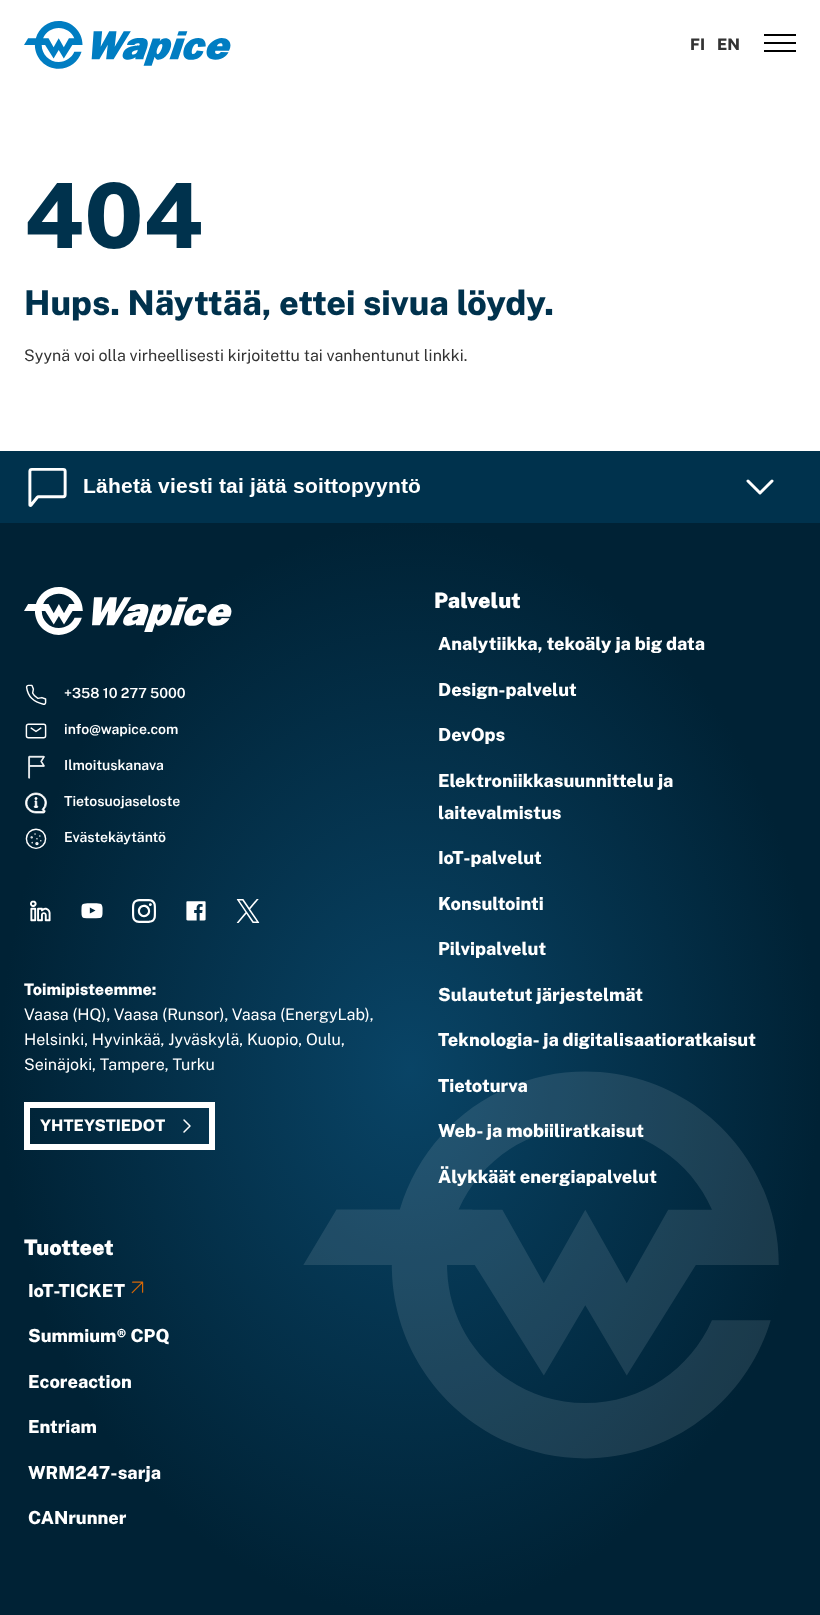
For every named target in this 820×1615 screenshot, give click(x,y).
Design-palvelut (507, 690)
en (728, 44)
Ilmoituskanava (114, 766)
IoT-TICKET (76, 1291)
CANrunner (77, 1518)
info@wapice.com (121, 730)
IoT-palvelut (490, 858)
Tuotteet (69, 1247)
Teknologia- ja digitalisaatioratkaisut (597, 1040)
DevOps (471, 735)
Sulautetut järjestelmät (540, 995)
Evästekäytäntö (115, 838)
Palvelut (477, 600)
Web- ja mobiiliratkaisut (541, 1131)
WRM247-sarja (94, 1473)
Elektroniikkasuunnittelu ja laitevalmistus (555, 797)
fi (697, 44)
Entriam (62, 1427)
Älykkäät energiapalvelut (547, 1177)
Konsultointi (491, 904)
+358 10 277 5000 (125, 694)
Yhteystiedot (102, 1125)
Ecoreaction (80, 1382)
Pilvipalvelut (492, 949)
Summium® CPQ (99, 1336)
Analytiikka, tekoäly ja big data (571, 644)
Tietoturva (483, 1086)
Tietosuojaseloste (122, 802)
